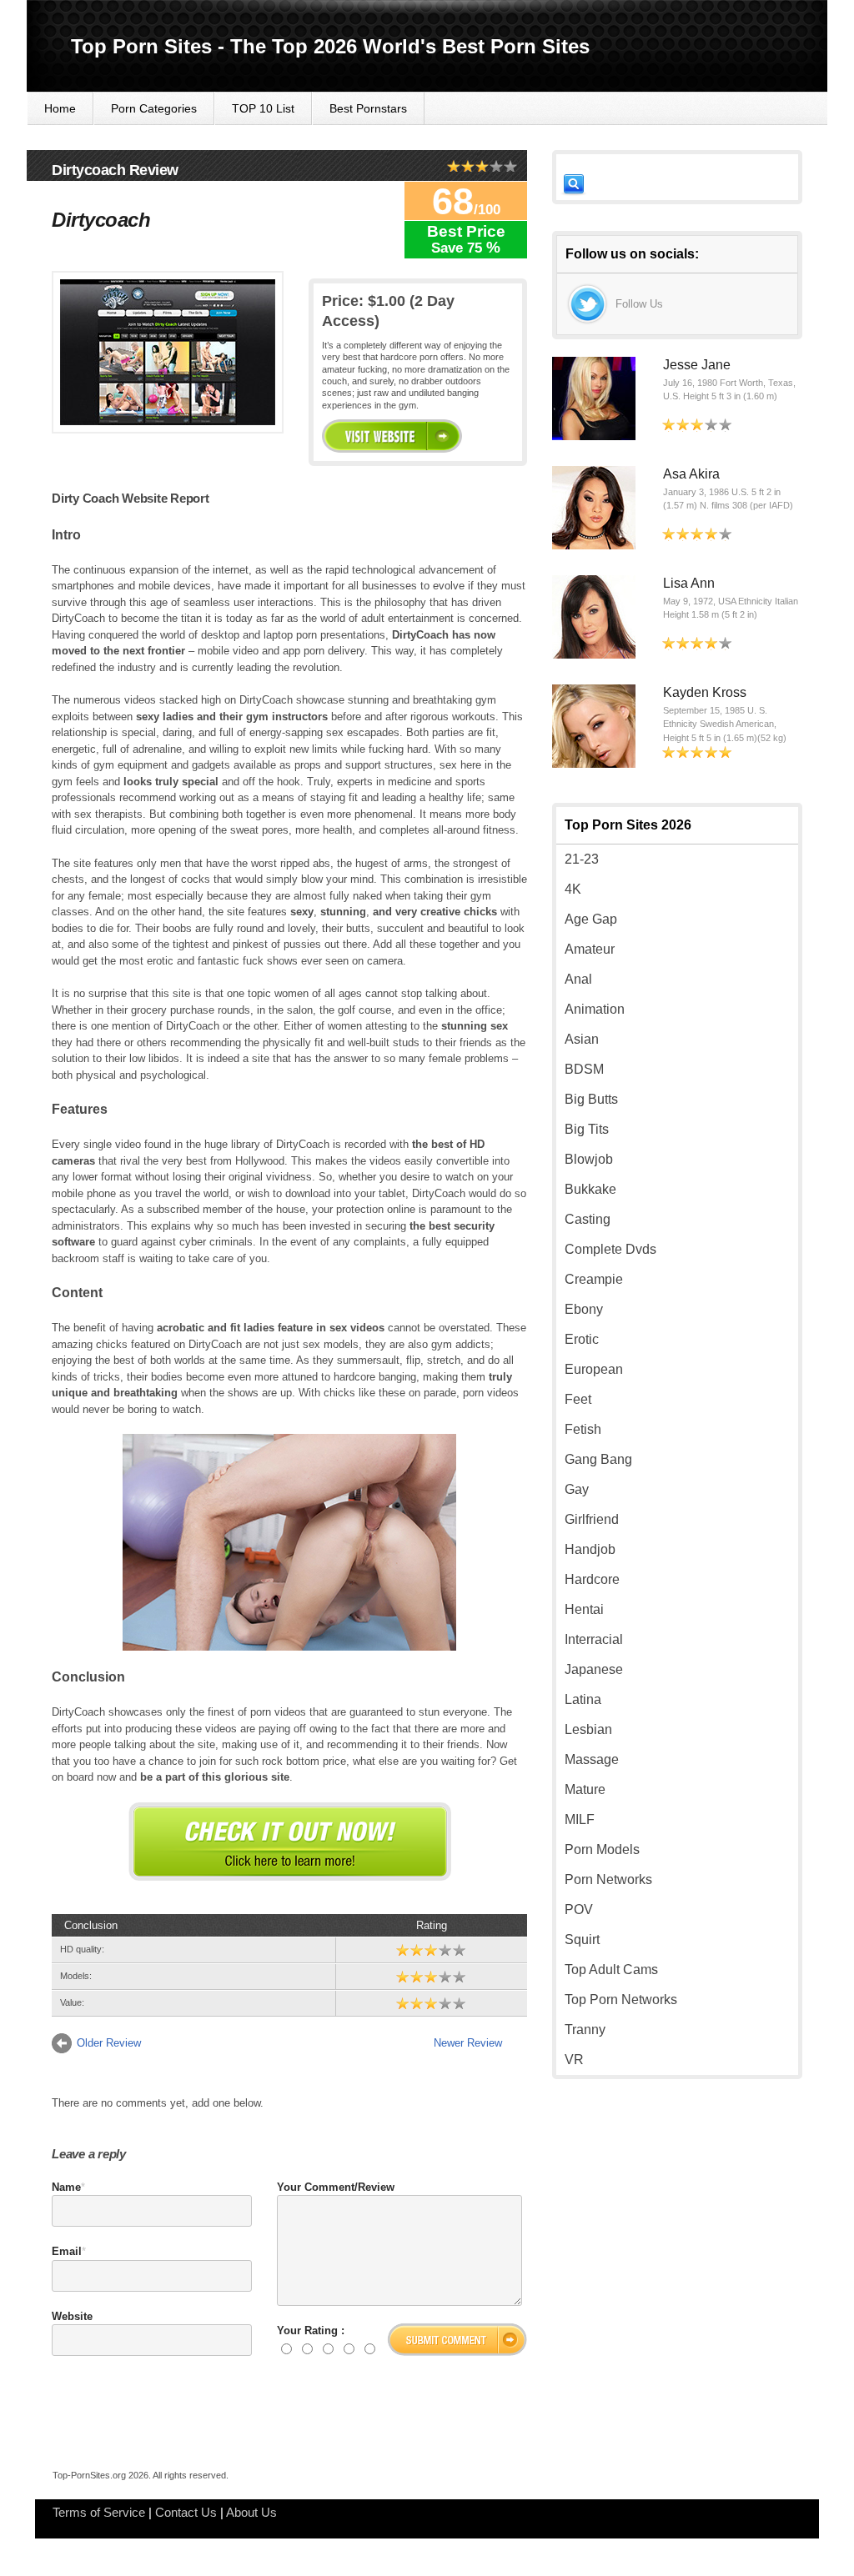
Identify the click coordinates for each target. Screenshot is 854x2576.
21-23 (582, 859)
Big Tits (587, 1129)
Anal (578, 979)
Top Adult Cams (611, 1970)
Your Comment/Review (336, 2187)
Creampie (594, 1279)
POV (579, 1909)
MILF (580, 1819)
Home (60, 108)
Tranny (585, 2030)
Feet (578, 1399)
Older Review (109, 2043)
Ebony (584, 1309)
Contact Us (186, 2512)
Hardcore (592, 1579)
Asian (582, 1039)
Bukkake (590, 1189)
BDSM (584, 1069)
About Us (251, 2512)
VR (574, 2060)
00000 (392, 436)
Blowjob (589, 1159)
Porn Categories (154, 108)
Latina (583, 1699)
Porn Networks (608, 1879)
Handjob (590, 1549)
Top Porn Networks (621, 2000)
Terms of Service (99, 2512)
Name (66, 2187)
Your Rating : (311, 2330)
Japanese (594, 1669)
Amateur (590, 949)
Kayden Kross (705, 692)
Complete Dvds (610, 1249)
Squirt (582, 1940)
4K (573, 889)
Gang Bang (598, 1459)
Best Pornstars (368, 108)
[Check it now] (290, 1842)
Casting (588, 1219)
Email (67, 2251)
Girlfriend (592, 1519)
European (594, 1369)
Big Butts (591, 1099)
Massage (592, 1759)
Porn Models (602, 1849)
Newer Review (468, 2043)
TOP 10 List (263, 108)
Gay (577, 1489)
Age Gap (591, 919)
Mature (585, 1789)
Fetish (583, 1429)
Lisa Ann (689, 583)
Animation (595, 1009)
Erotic (582, 1339)
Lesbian (588, 1729)
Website (72, 2316)
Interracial (594, 1639)
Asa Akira (691, 474)
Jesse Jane (697, 365)
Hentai (584, 1609)
